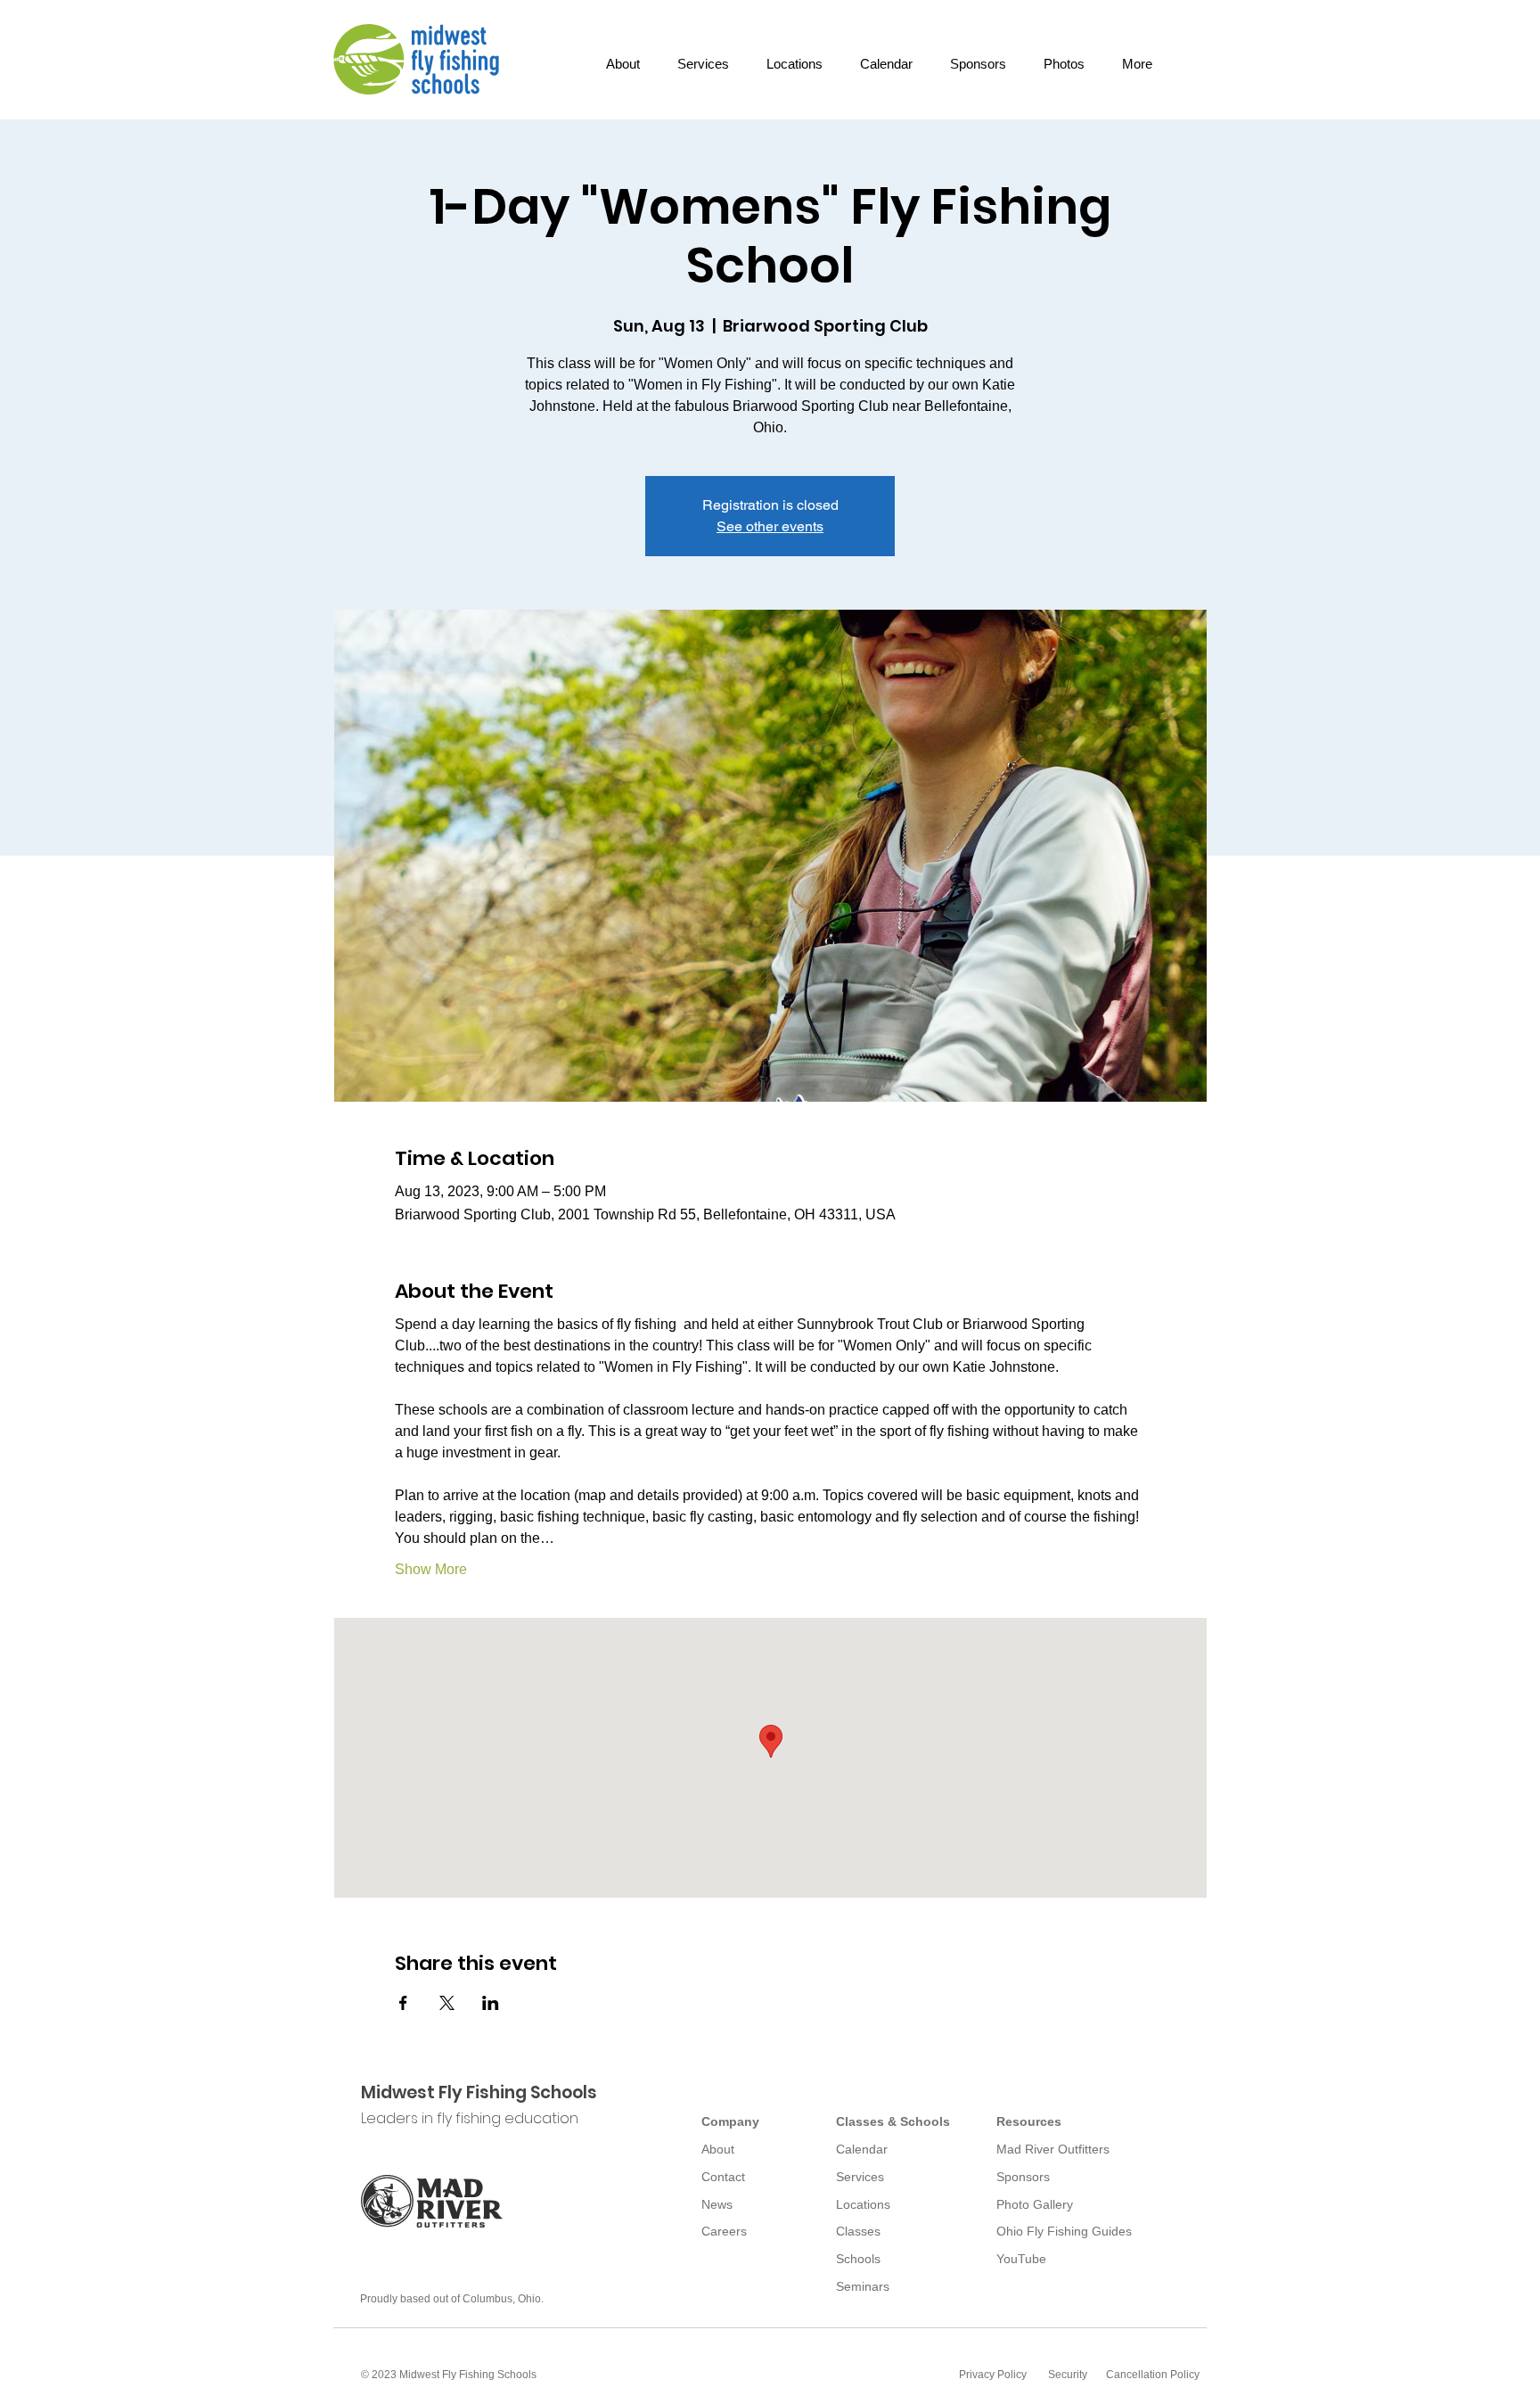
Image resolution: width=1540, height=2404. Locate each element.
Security (1068, 2375)
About (718, 2149)
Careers (724, 2231)
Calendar (862, 2149)
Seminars (863, 2286)
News (717, 2204)
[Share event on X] (447, 2003)
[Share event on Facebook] (403, 2003)
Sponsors (1023, 2177)
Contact (723, 2177)
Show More (431, 1569)
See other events (770, 526)
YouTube (1021, 2259)
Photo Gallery (1035, 2204)
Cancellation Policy (1153, 2375)
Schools (858, 2259)
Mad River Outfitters (1053, 2149)
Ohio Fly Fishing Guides (1064, 2231)
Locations (863, 2204)
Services (860, 2177)
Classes (858, 2231)
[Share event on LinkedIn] (491, 2003)
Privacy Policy (993, 2375)
